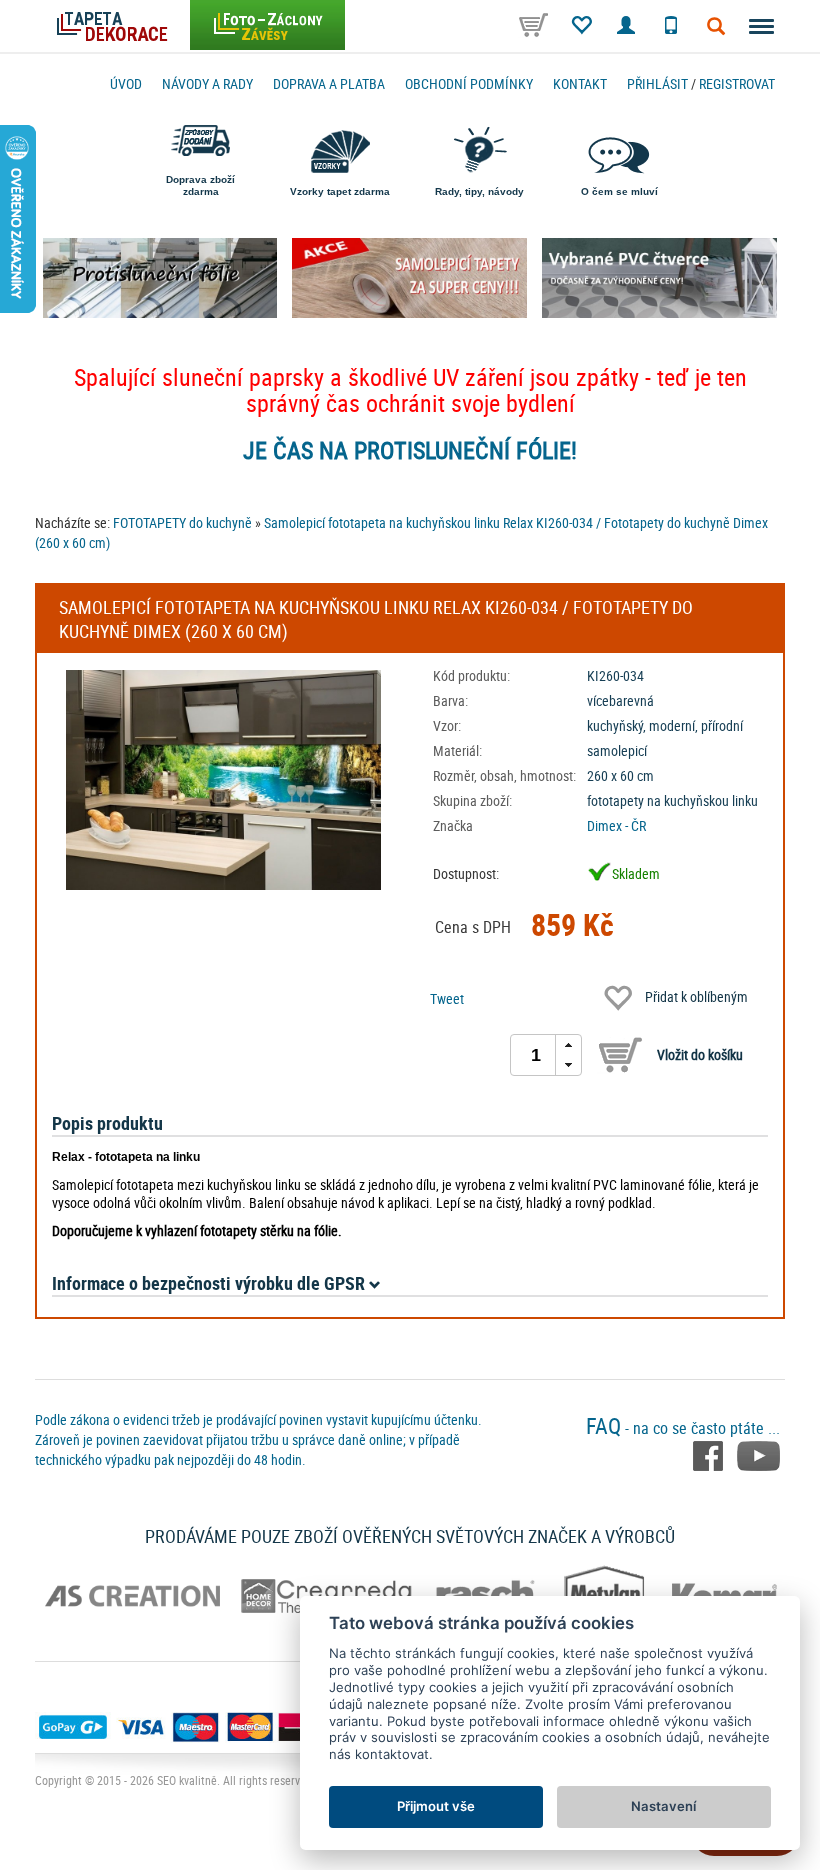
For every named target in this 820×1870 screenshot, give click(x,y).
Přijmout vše (436, 1806)
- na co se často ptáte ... (683, 1428)
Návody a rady (207, 83)
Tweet (447, 998)
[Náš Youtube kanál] (758, 1454)
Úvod (126, 83)
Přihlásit (657, 83)
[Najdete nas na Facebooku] (710, 1454)
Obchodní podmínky (469, 83)
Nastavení (663, 1806)
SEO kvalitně (187, 1780)
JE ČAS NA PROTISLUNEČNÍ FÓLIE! (410, 450)
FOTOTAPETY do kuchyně (182, 522)
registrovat (737, 83)
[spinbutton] (536, 1055)
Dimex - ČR (616, 825)
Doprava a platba (329, 83)
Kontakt (580, 83)
